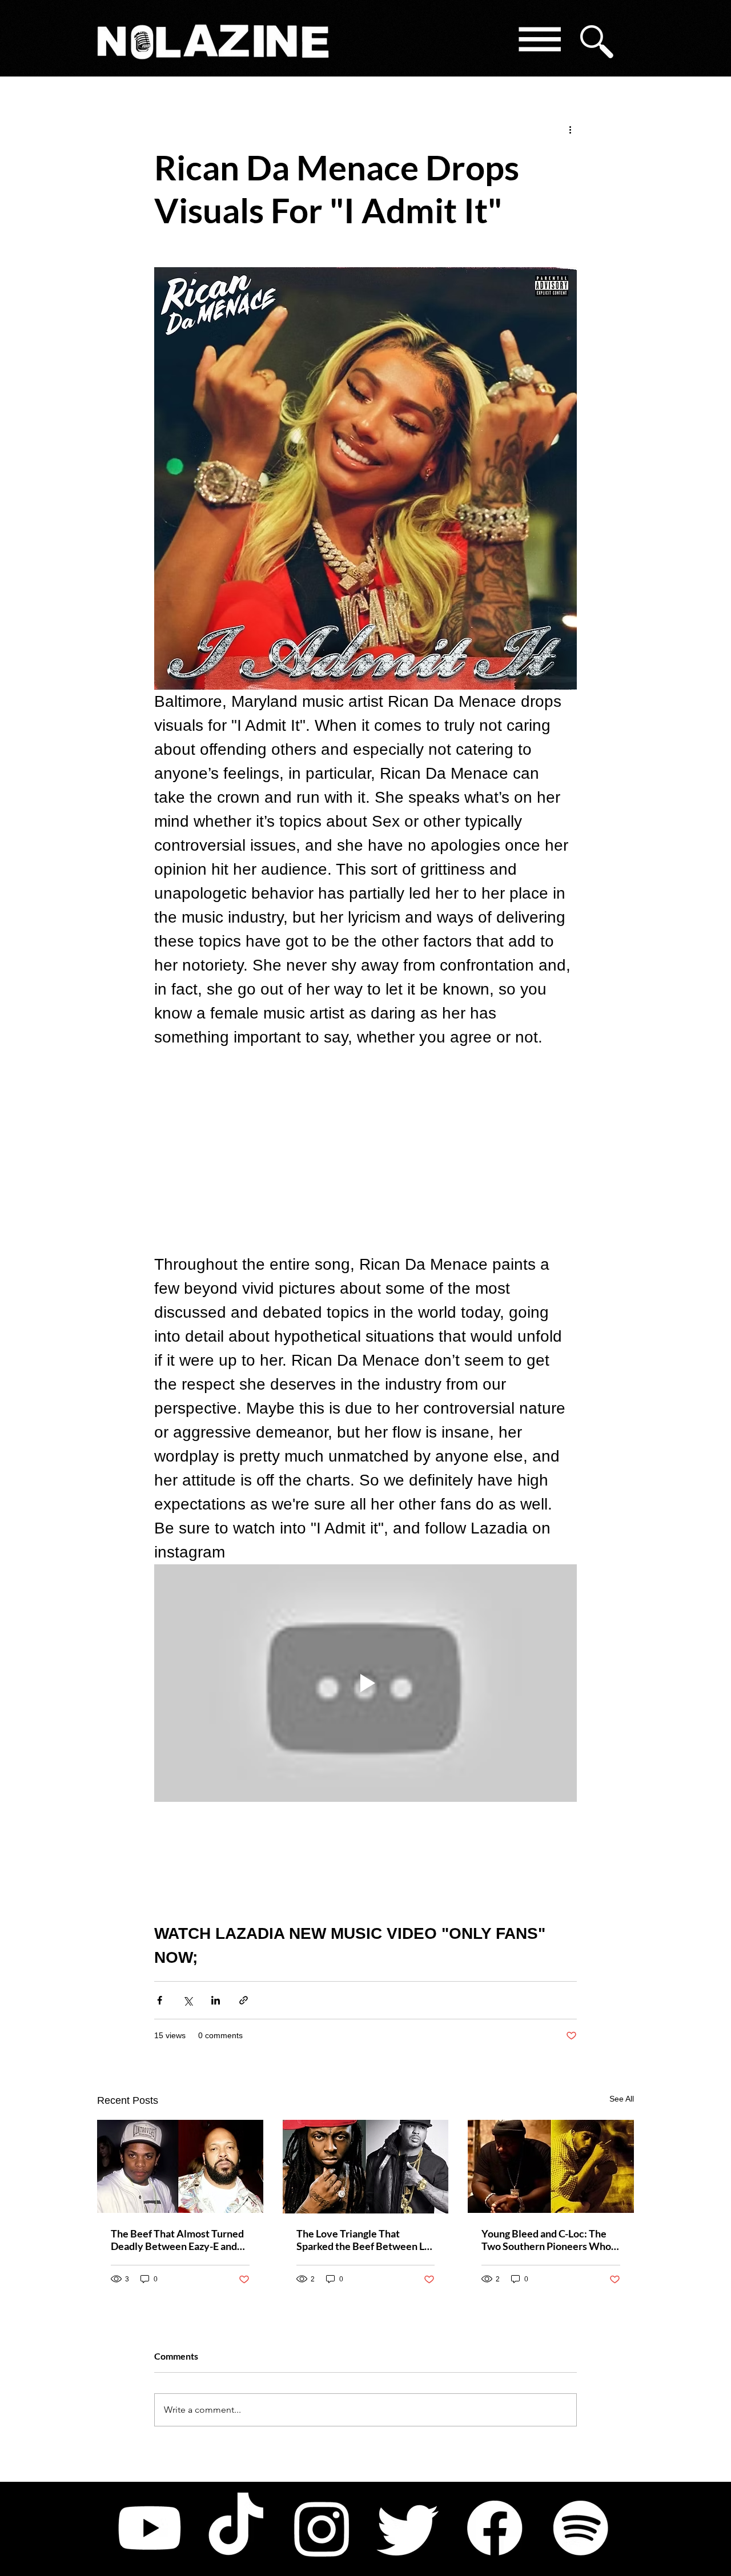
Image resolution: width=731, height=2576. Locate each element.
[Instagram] (322, 2528)
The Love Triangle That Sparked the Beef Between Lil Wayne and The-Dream (363, 2240)
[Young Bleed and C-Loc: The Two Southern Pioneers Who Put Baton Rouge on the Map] (551, 2166)
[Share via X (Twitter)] (188, 2000)
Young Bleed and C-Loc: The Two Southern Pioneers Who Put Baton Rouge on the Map (546, 2240)
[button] (539, 41)
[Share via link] (244, 2000)
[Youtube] (150, 2528)
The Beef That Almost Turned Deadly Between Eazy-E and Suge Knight (177, 2240)
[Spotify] (581, 2528)
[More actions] (570, 129)
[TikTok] (236, 2528)
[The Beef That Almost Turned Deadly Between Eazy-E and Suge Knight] (180, 2166)
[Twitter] (408, 2528)
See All (622, 2099)
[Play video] (365, 1683)
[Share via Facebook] (160, 2000)
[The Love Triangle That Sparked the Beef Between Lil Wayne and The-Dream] (366, 2167)
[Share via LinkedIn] (216, 2000)
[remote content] (365, 1151)
